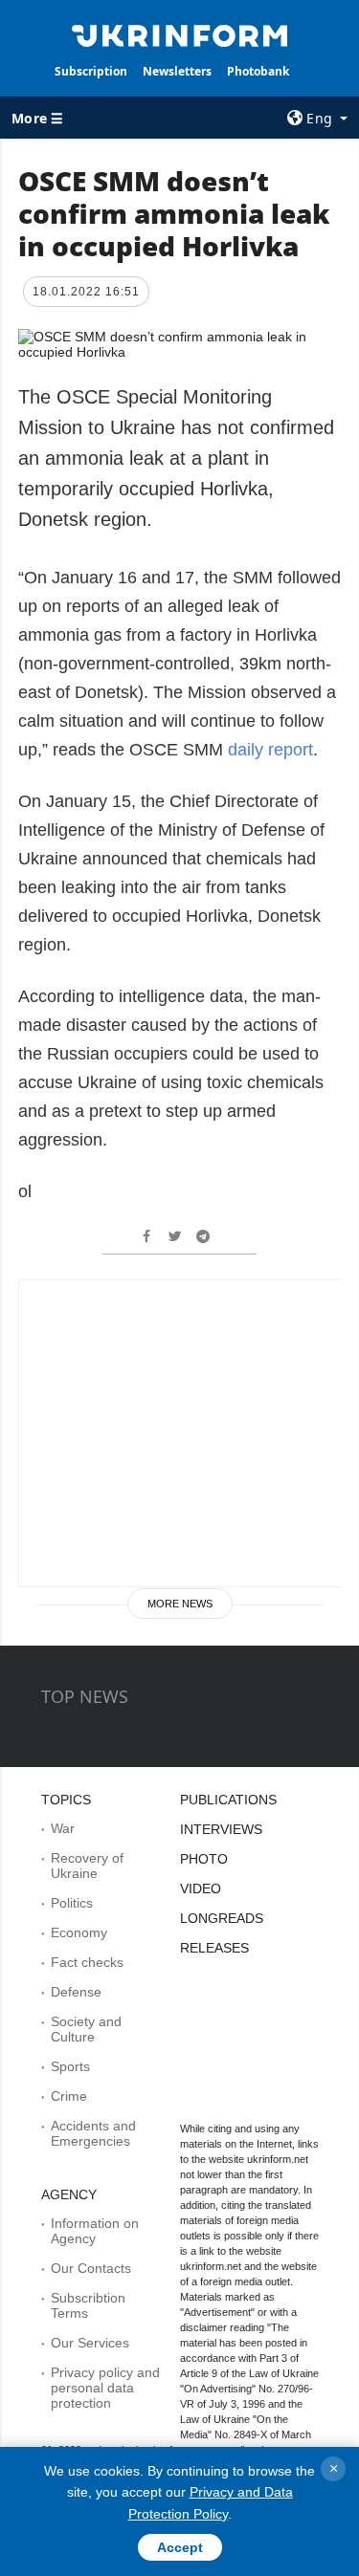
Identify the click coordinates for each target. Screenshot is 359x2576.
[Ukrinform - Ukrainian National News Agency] (180, 34)
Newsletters (177, 71)
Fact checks (87, 1962)
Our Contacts (91, 2268)
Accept (180, 2547)
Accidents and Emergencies (93, 2133)
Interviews (221, 1829)
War (63, 1828)
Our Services (90, 2343)
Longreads (222, 1918)
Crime (69, 2096)
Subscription (91, 71)
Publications (228, 1800)
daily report (270, 750)
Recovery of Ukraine (87, 1866)
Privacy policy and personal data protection (105, 2388)
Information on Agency (95, 2231)
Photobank (258, 71)
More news (180, 1604)
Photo (204, 1859)
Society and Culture (86, 2029)
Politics (72, 1903)
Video (201, 1888)
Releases (214, 1948)
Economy (79, 1932)
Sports (70, 2066)
